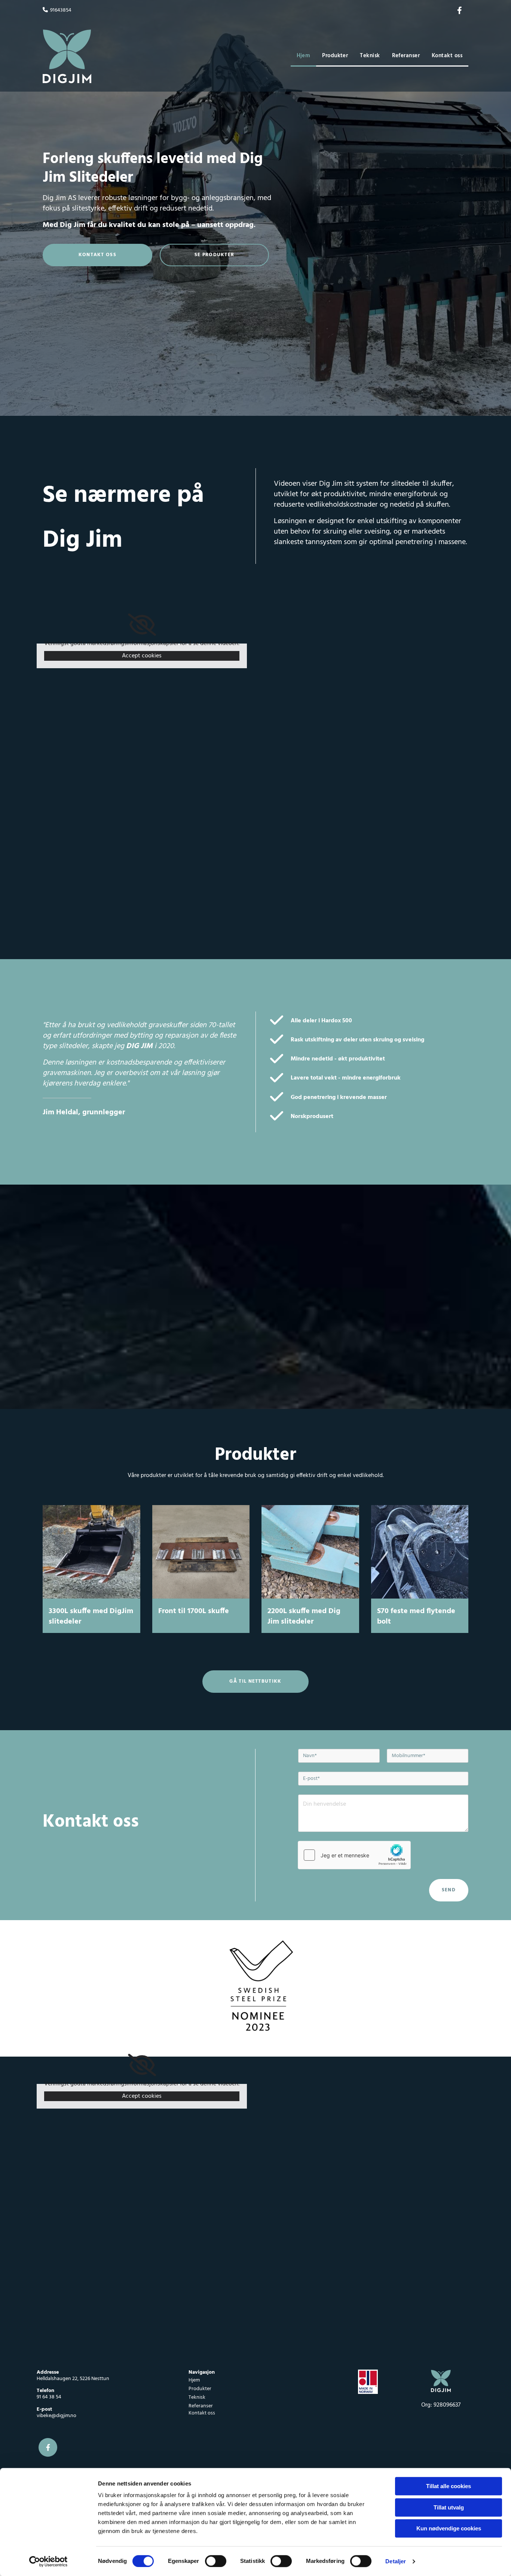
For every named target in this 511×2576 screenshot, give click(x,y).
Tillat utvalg (449, 2507)
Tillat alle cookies (449, 2486)
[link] (142, 625)
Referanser (406, 56)
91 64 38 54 (49, 2397)
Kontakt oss (447, 56)
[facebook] (459, 10)
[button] (97, 255)
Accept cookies (142, 656)
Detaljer (396, 2561)
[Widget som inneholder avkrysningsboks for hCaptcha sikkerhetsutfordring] (354, 1855)
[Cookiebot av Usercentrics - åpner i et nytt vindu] (48, 2561)
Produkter (335, 56)
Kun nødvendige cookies (449, 2528)
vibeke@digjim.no (56, 2416)
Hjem (304, 56)
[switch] (216, 2561)
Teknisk (370, 56)
